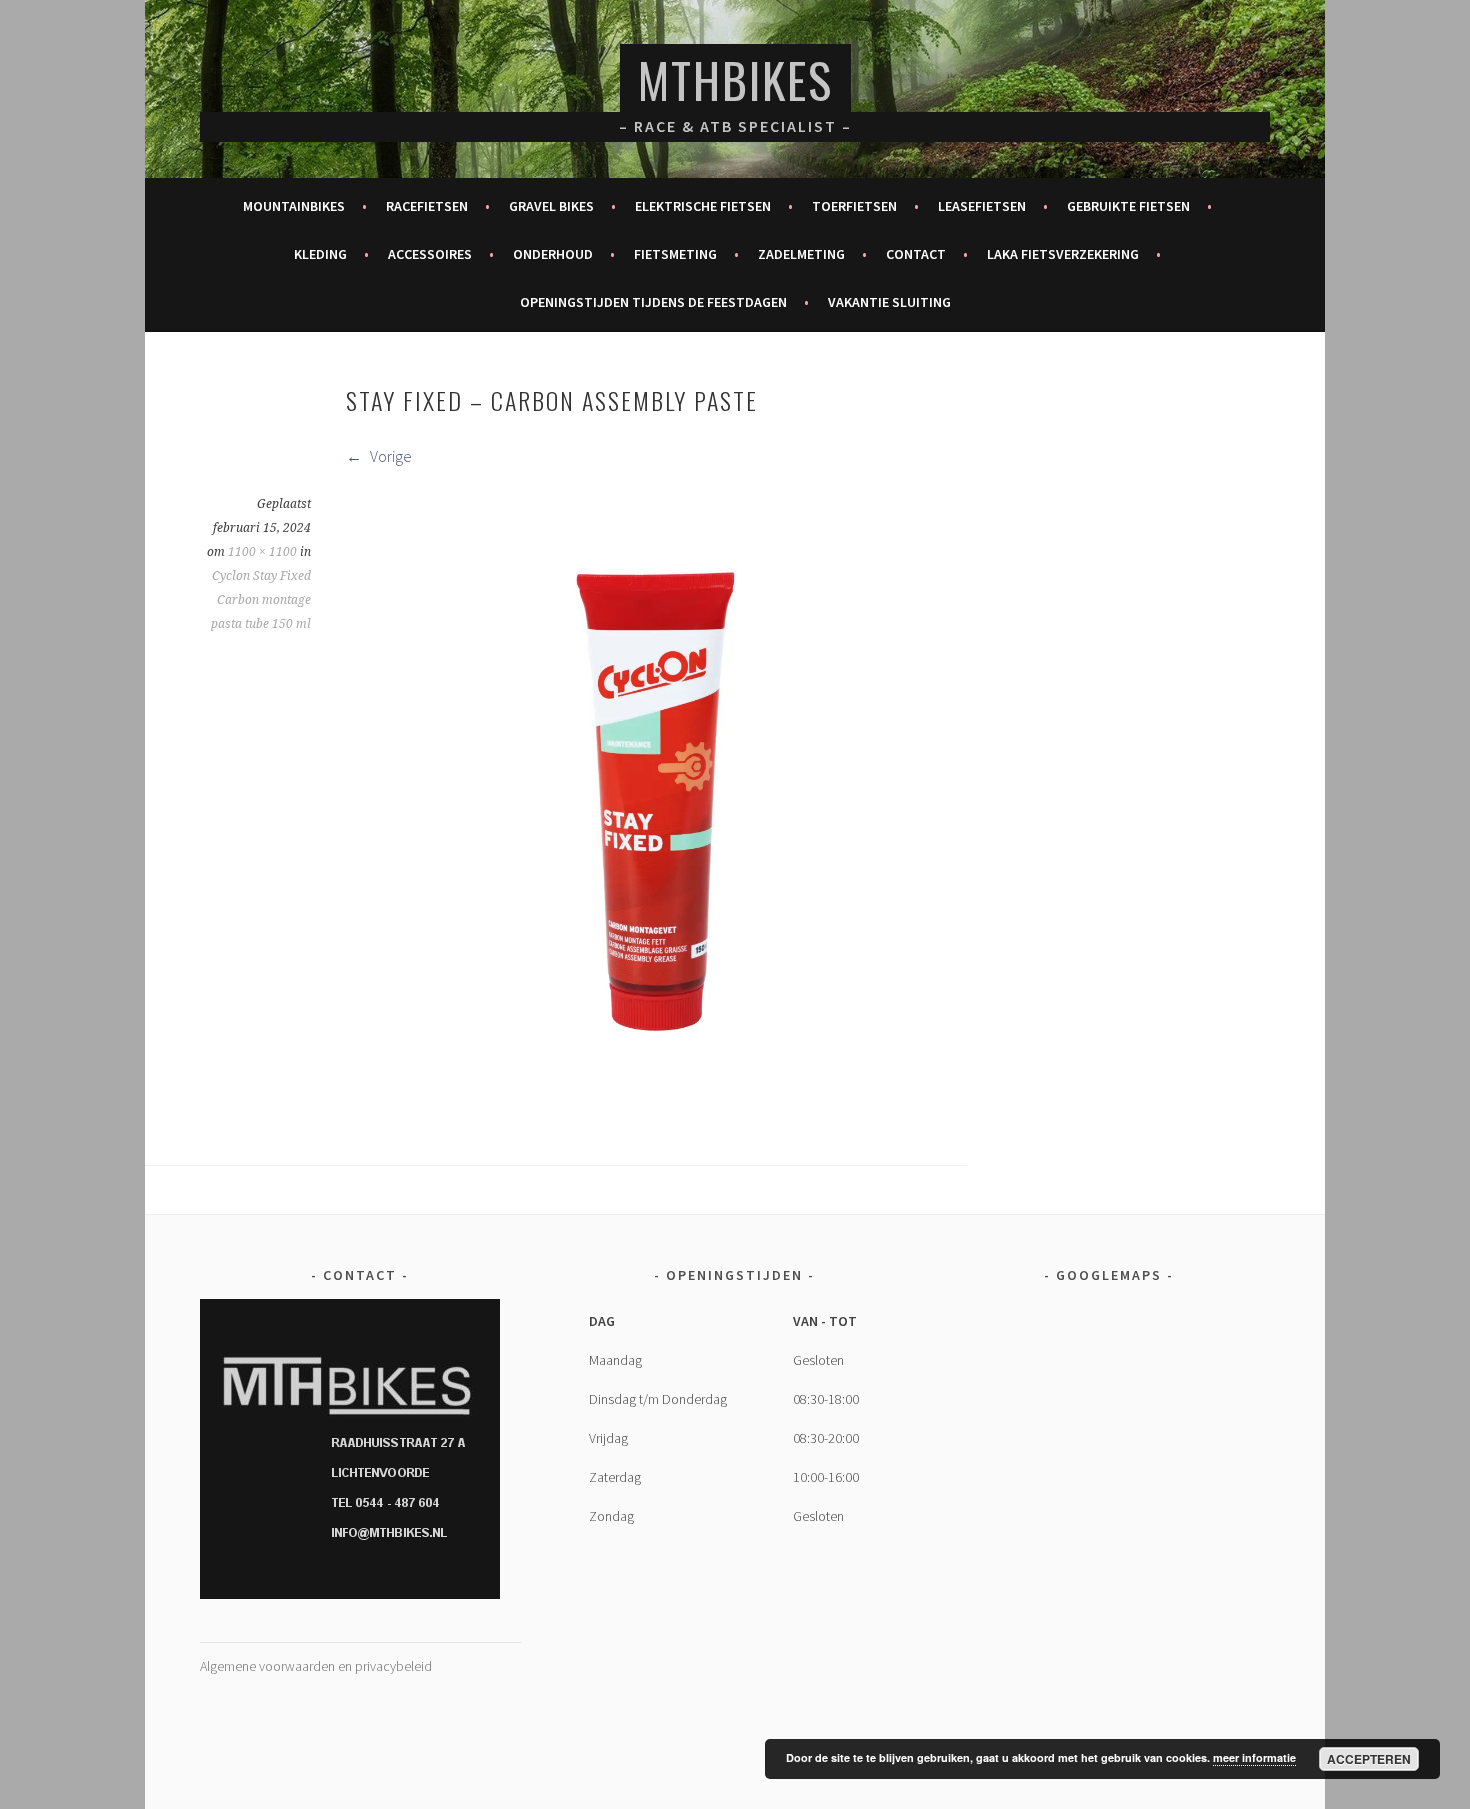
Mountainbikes (294, 206)
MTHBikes (735, 79)
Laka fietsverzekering (1063, 254)
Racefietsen (427, 206)
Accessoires (430, 254)
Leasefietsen (982, 206)
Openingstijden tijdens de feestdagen (653, 302)
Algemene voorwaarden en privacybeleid (316, 1666)
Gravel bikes (551, 206)
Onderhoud (553, 254)
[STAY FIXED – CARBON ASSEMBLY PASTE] (655, 1105)
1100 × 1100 (262, 552)
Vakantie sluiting (889, 302)
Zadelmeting (801, 254)
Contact (916, 254)
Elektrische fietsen (703, 206)
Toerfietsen (854, 206)
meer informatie (1254, 1757)
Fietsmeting (675, 254)
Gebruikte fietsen (1128, 206)
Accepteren (1369, 1759)
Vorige (389, 456)
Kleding (320, 254)
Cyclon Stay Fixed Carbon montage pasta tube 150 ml (261, 600)
